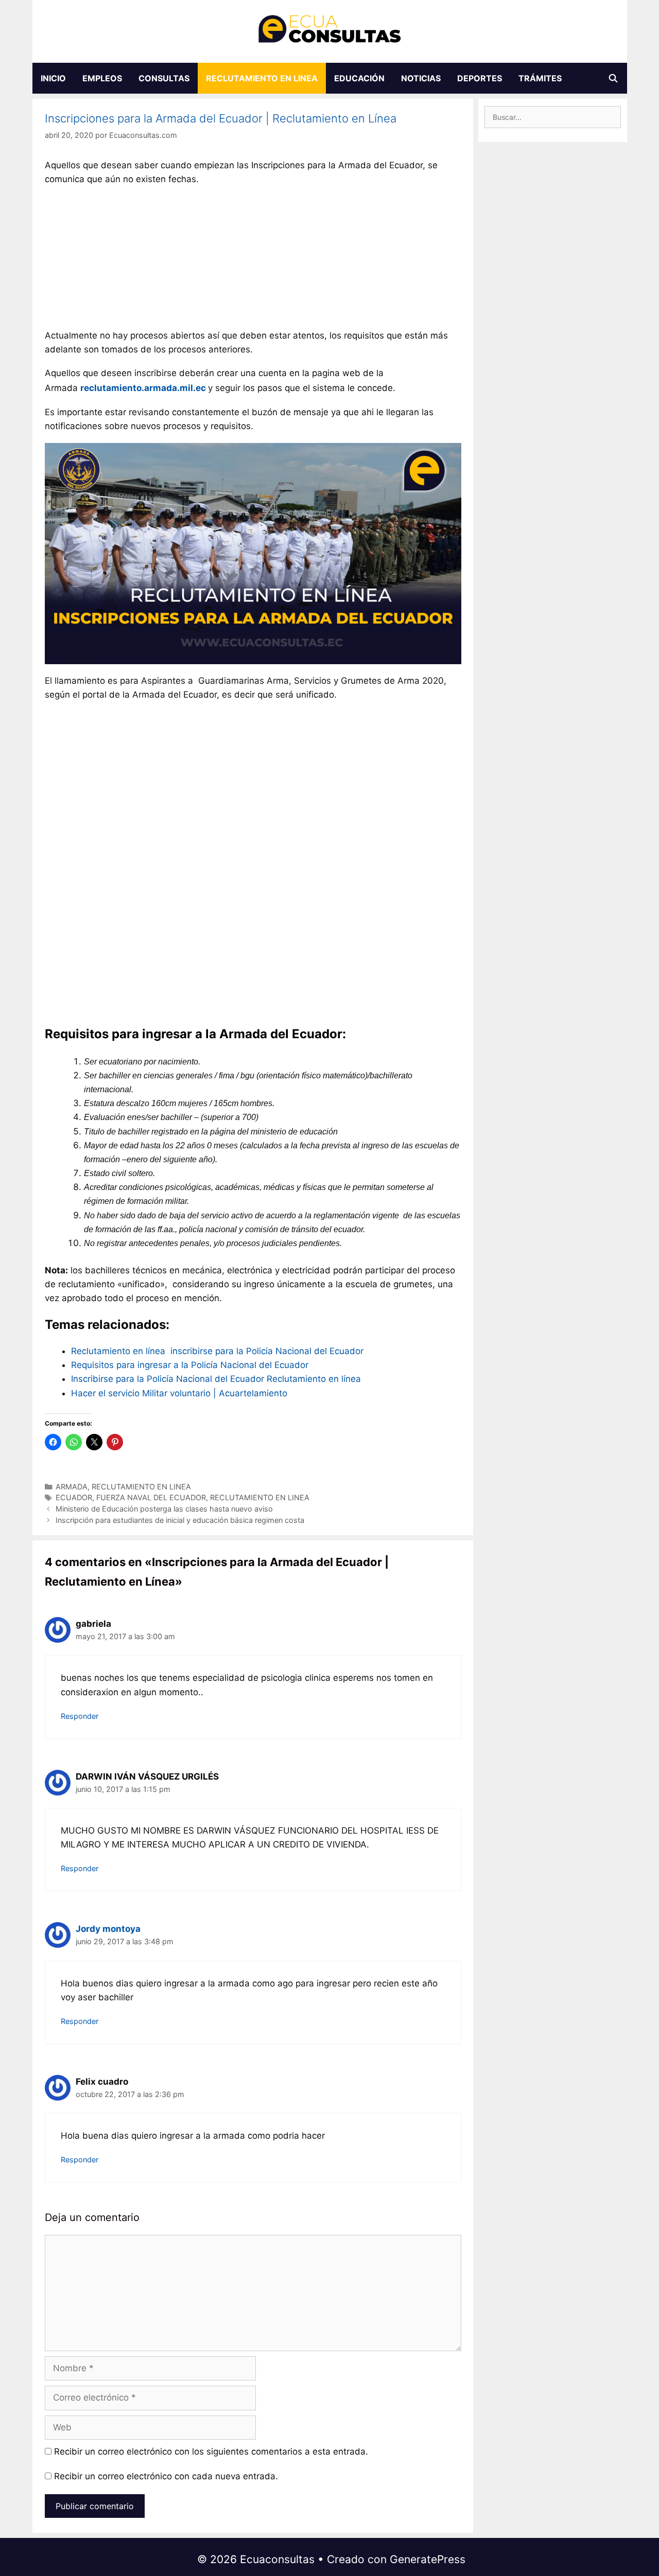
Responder (80, 1716)
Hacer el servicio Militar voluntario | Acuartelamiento (179, 1393)
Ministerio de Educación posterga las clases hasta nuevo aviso (164, 1509)
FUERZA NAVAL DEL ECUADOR (151, 1497)
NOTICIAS (421, 78)
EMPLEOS (102, 78)
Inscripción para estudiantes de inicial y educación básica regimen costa (180, 1520)
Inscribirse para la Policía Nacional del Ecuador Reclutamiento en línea (216, 1379)
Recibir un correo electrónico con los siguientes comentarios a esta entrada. (211, 2451)
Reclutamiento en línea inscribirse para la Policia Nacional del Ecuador (217, 1351)
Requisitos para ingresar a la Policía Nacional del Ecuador (190, 1365)
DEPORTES (480, 78)
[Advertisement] (253, 260)
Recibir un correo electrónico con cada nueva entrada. (166, 2476)
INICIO (53, 78)
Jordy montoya (108, 1929)
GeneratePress (428, 2559)
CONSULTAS (164, 78)
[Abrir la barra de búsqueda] (613, 78)
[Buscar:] (553, 117)
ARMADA (72, 1487)
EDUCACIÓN (359, 78)
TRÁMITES (540, 78)
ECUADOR (74, 1497)
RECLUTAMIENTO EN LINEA (262, 78)
